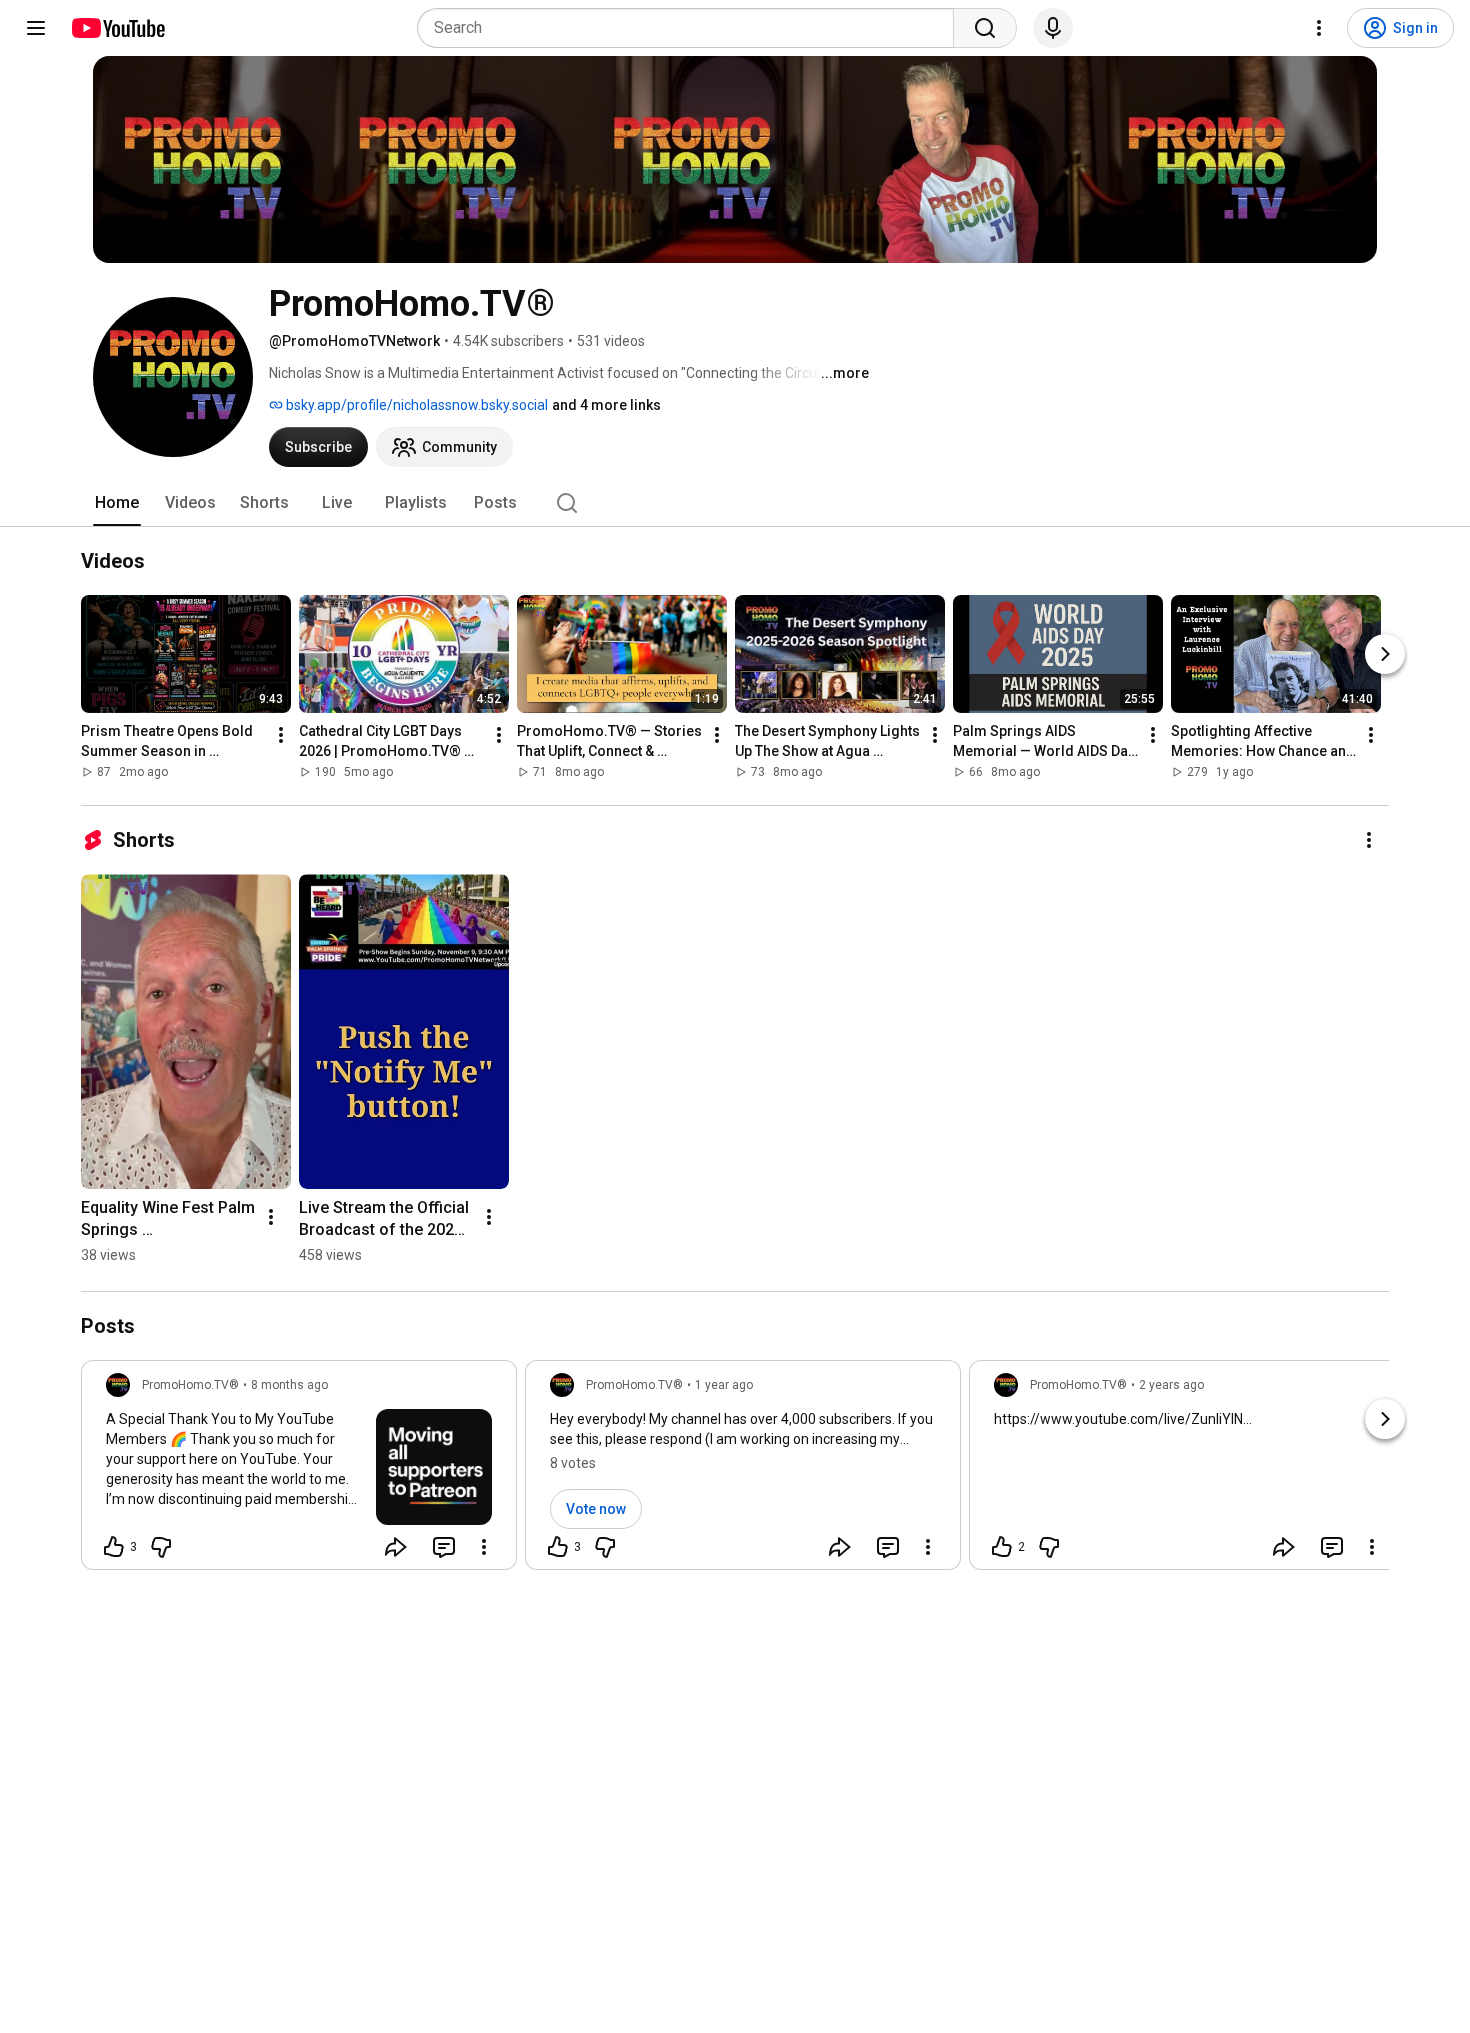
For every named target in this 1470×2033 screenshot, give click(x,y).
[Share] (396, 1547)
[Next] (1385, 654)
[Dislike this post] (161, 1547)
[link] (299, 1471)
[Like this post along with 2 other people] (1002, 1547)
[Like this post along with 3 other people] (114, 1547)
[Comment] (444, 1547)
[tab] (117, 503)
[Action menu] (484, 1547)
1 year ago (724, 1385)
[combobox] (691, 28)
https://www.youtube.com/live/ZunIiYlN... (1123, 1419)
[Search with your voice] (1053, 28)
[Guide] (36, 28)
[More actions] (281, 735)
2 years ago (1171, 1385)
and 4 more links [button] (606, 405)
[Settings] (1319, 28)
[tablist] (735, 503)
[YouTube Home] (117, 28)
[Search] (985, 28)
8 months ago (289, 1385)
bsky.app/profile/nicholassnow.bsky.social (415, 405)
